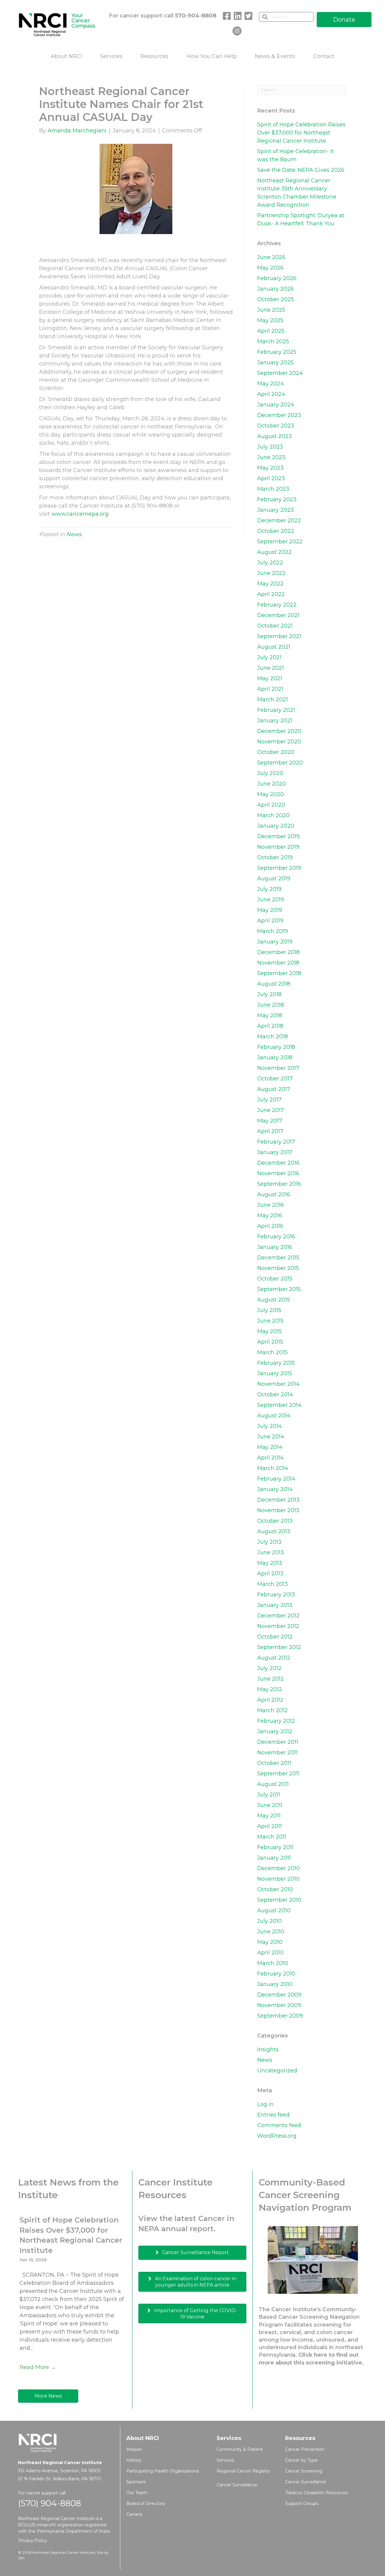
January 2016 (275, 1247)
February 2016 (276, 1237)
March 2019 (273, 931)
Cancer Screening (304, 2471)
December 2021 (278, 615)
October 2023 (276, 426)
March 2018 (273, 1036)
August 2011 (273, 1784)
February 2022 (277, 605)
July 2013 (269, 1542)
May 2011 (269, 1816)
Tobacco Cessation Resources (316, 2493)
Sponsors (136, 2482)
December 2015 (278, 1258)
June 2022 (271, 573)
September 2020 (280, 763)
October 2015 (275, 1279)
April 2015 (270, 1342)
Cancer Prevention (305, 2449)
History (134, 2460)
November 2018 (278, 963)
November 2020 (279, 742)
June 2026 (271, 257)
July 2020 (270, 773)
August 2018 (274, 984)
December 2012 (278, 1616)
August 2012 (274, 1658)
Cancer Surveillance (237, 2485)
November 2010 (278, 1879)
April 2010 (270, 1953)
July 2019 (269, 889)
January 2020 (276, 826)
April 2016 (270, 1226)
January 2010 (275, 1984)
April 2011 (269, 1826)
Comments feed (279, 2125)
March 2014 (273, 1468)
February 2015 (276, 1363)
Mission (134, 2449)
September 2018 (279, 973)
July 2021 (269, 657)
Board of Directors (146, 2503)
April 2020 (271, 805)
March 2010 (273, 1963)
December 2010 (279, 1868)
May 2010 (270, 1942)
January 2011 (274, 1858)
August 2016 (274, 1194)
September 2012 (279, 1647)
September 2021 (279, 636)
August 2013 (274, 1531)
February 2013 (276, 1595)
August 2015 (274, 1300)
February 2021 (276, 710)
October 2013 (275, 1521)
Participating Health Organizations (163, 2471)
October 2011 (274, 1763)
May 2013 (270, 1563)
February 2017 (276, 1142)
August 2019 (274, 879)
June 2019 (271, 900)
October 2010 (275, 1889)
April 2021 (270, 689)
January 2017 (275, 1152)
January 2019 (275, 942)
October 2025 (276, 299)
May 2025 (270, 320)
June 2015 (270, 1321)
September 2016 (279, 1184)
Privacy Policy (33, 2540)
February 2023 (277, 499)
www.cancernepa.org (80, 514)
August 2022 (274, 552)
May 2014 (270, 1447)
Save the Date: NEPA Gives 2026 (301, 170)
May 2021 (270, 678)
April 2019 (270, 921)
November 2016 (278, 1173)
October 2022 (276, 531)
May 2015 (269, 1331)
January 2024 (276, 405)
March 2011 (272, 1837)
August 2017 (274, 1089)
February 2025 (277, 352)
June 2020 (271, 784)
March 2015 (272, 1352)
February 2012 (276, 1721)
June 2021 (271, 668)
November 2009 (279, 2005)
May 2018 (270, 1015)
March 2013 (273, 1584)
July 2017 (269, 1100)
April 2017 (270, 1131)
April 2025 (271, 331)
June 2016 (271, 1205)
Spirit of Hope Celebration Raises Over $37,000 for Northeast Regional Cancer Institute (301, 133)
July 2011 (269, 1795)
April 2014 (270, 1458)
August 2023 (274, 436)
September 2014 (279, 1405)
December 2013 (278, 1500)
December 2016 (278, 1163)
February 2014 (276, 1479)
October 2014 (275, 1395)
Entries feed (273, 2115)
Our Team (137, 2493)
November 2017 (278, 1068)
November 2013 (278, 1510)
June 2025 (271, 310)
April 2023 (271, 478)
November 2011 (277, 1753)
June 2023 (271, 457)
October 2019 (275, 857)
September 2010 (279, 1900)
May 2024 (271, 384)
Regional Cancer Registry (243, 2471)
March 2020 (273, 815)
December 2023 (279, 415)
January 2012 (275, 1731)
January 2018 (275, 1058)
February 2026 (277, 278)
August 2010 (274, 1910)
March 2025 (273, 341)
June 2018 (271, 1005)
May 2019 (270, 910)
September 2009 (280, 2016)
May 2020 (271, 794)
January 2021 (275, 721)
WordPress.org (277, 2136)
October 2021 (275, 626)
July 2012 (269, 1668)
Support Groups (302, 2503)
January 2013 (275, 1605)
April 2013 (270, 1574)
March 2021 (273, 700)
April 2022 (271, 594)
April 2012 (270, 1700)
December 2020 (279, 731)
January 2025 (275, 363)
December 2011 (278, 1742)
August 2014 (274, 1416)
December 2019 (278, 836)
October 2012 (275, 1637)
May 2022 (270, 584)
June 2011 (270, 1805)
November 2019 (278, 847)
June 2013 (271, 1552)
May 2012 (270, 1689)
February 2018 (276, 1047)
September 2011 (278, 1774)
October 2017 (275, 1079)
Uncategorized (277, 2071)
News (74, 534)
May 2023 (270, 468)
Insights (268, 2049)
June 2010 (271, 1932)
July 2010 (269, 1921)
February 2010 (276, 1974)
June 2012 (271, 1679)
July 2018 (269, 994)
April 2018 (270, 1026)
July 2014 (269, 1426)
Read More (38, 2367)
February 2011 (275, 1847)
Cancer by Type (301, 2460)
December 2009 (279, 1995)
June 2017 (271, 1110)
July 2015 (269, 1310)
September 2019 (279, 868)
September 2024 (280, 373)
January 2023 (276, 510)
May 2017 (270, 1121)
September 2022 (280, 542)
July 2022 (270, 563)
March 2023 (273, 489)
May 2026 (270, 268)
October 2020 (276, 752)
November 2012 (278, 1626)
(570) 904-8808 (49, 2503)
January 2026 (276, 289)
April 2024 (271, 394)
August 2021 (274, 647)
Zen (21, 2558)
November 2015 (278, 1268)
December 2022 (279, 520)
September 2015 (279, 1289)
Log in (265, 2104)
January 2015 (275, 1373)
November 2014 (278, 1384)
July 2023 (270, 447)
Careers (134, 2514)
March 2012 (273, 1710)
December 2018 (278, 952)
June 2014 (271, 1437)
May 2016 (270, 1215)
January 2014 (275, 1489)
